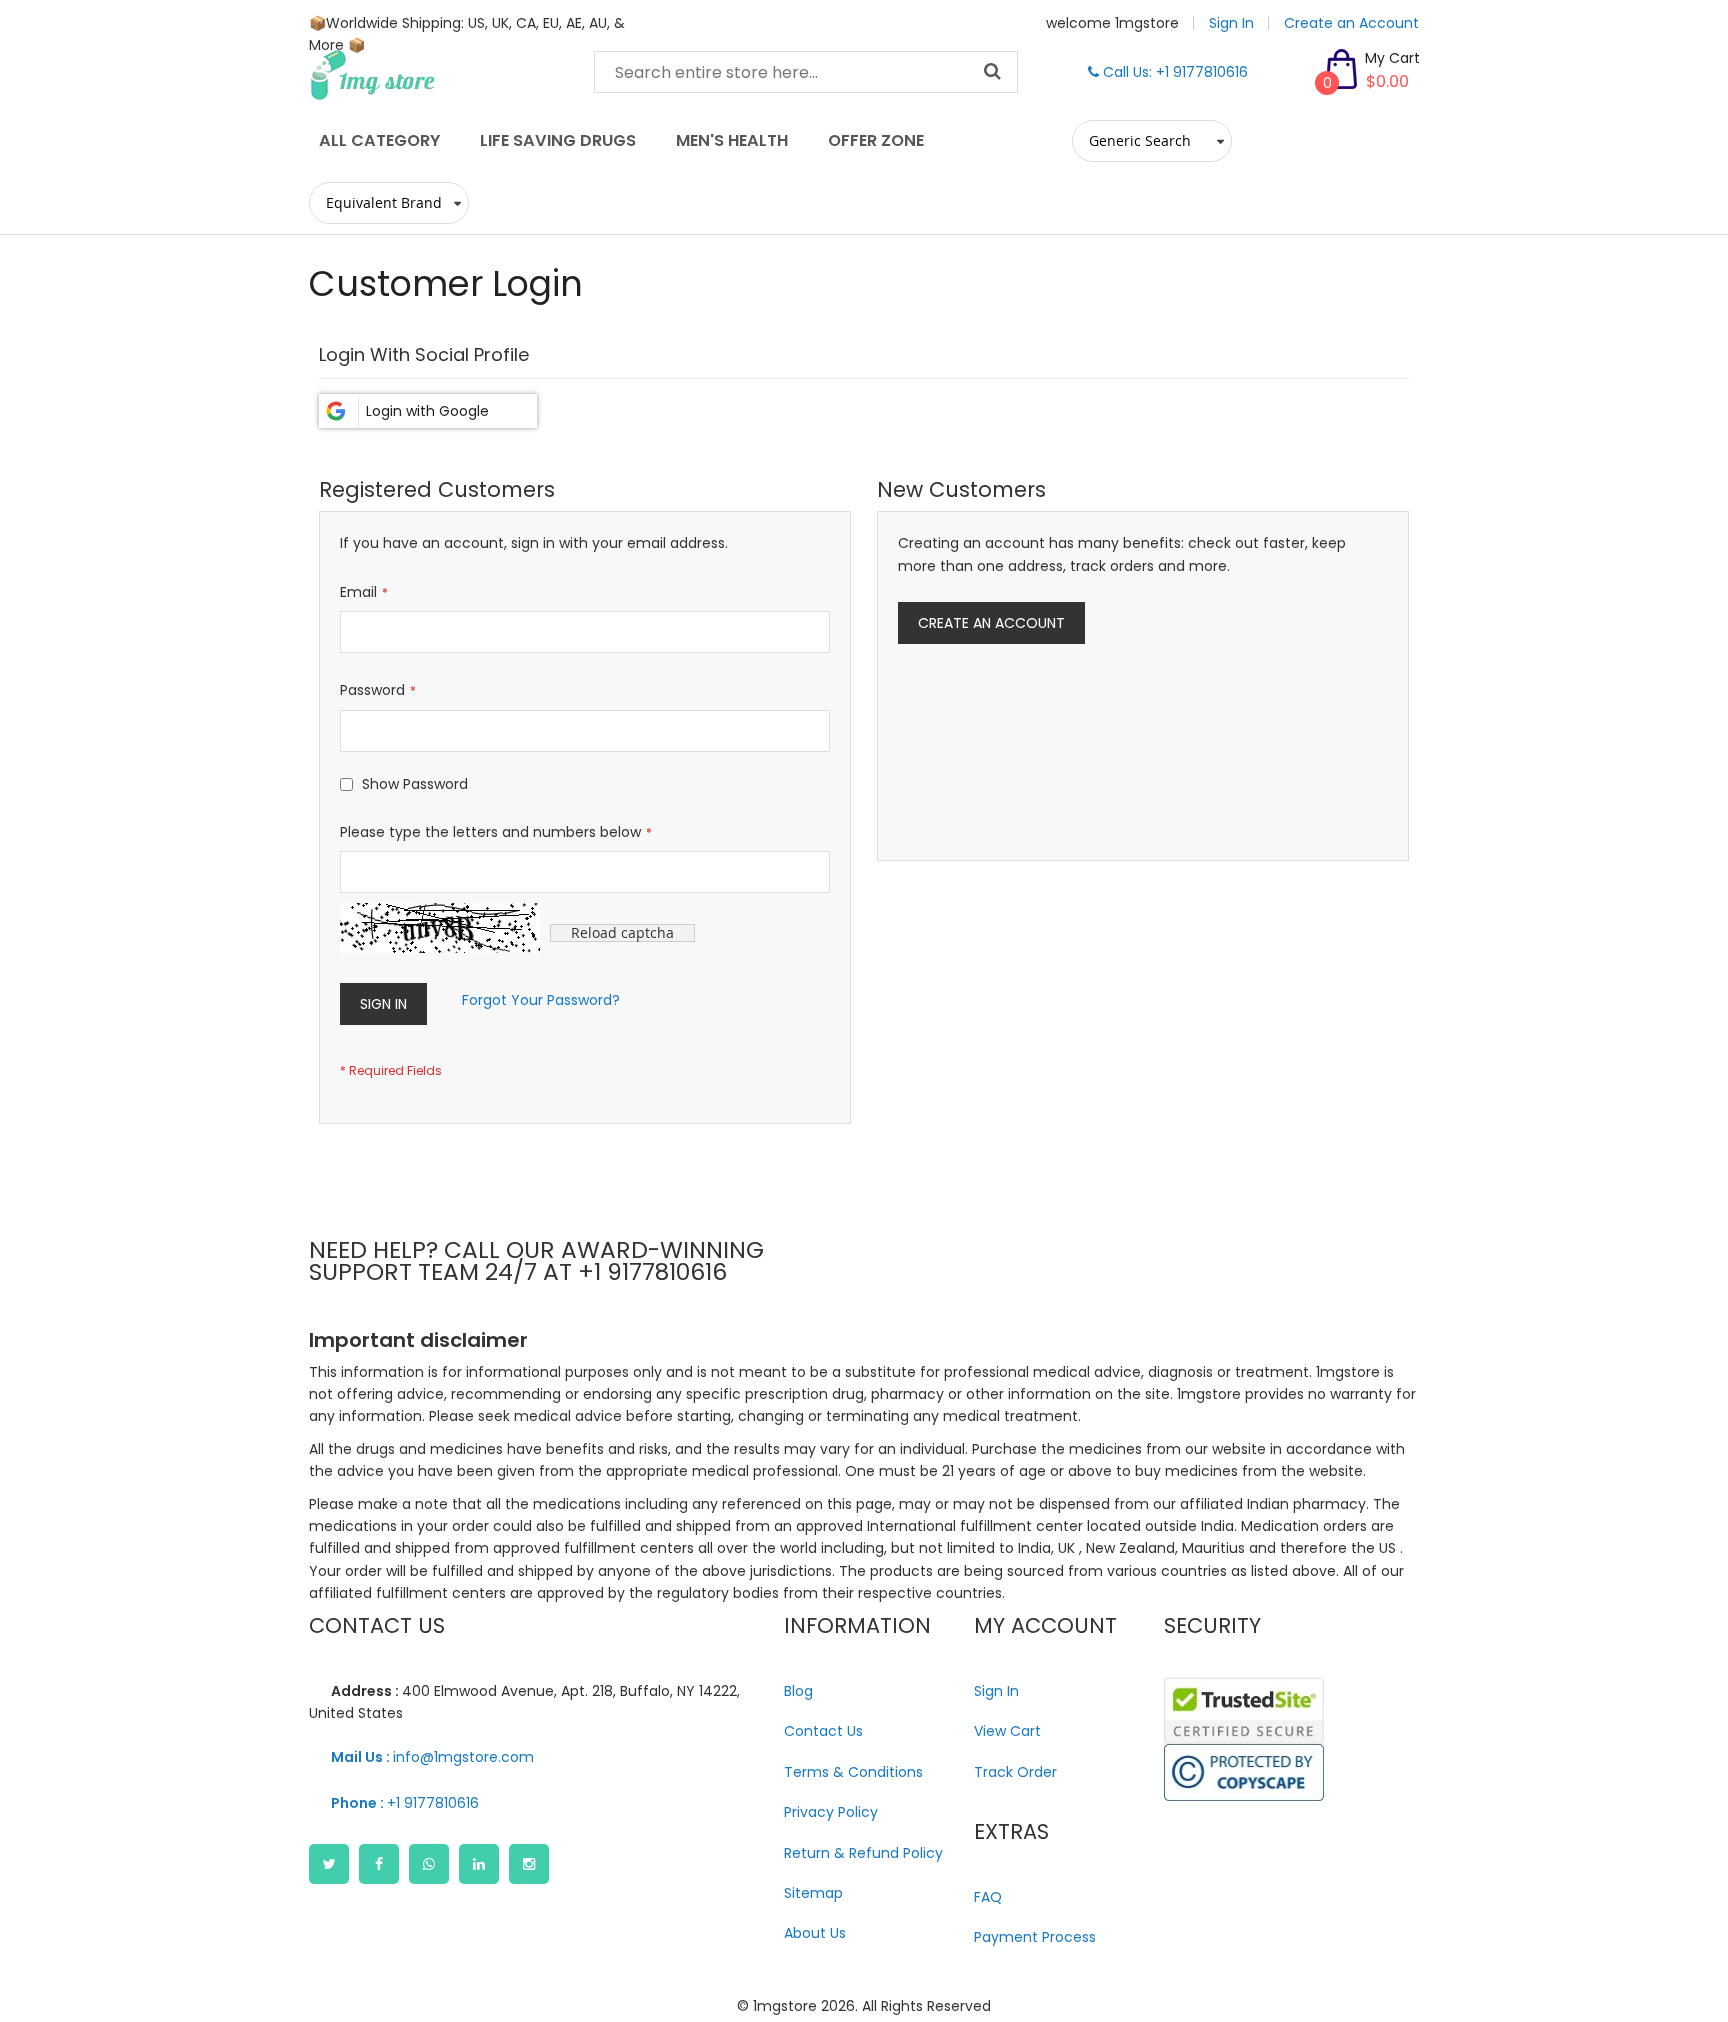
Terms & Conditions (853, 1772)
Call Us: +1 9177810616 (1173, 72)
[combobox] (806, 72)
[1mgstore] (436, 75)
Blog (798, 1691)
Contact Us (823, 1731)
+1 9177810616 (405, 1803)
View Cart (1007, 1731)
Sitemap (813, 1893)
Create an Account (1351, 23)
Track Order (1015, 1772)
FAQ (988, 1897)
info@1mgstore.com (432, 1757)
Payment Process (1035, 1937)
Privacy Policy (831, 1812)
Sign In (1231, 23)
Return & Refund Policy (863, 1853)
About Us (815, 1933)
